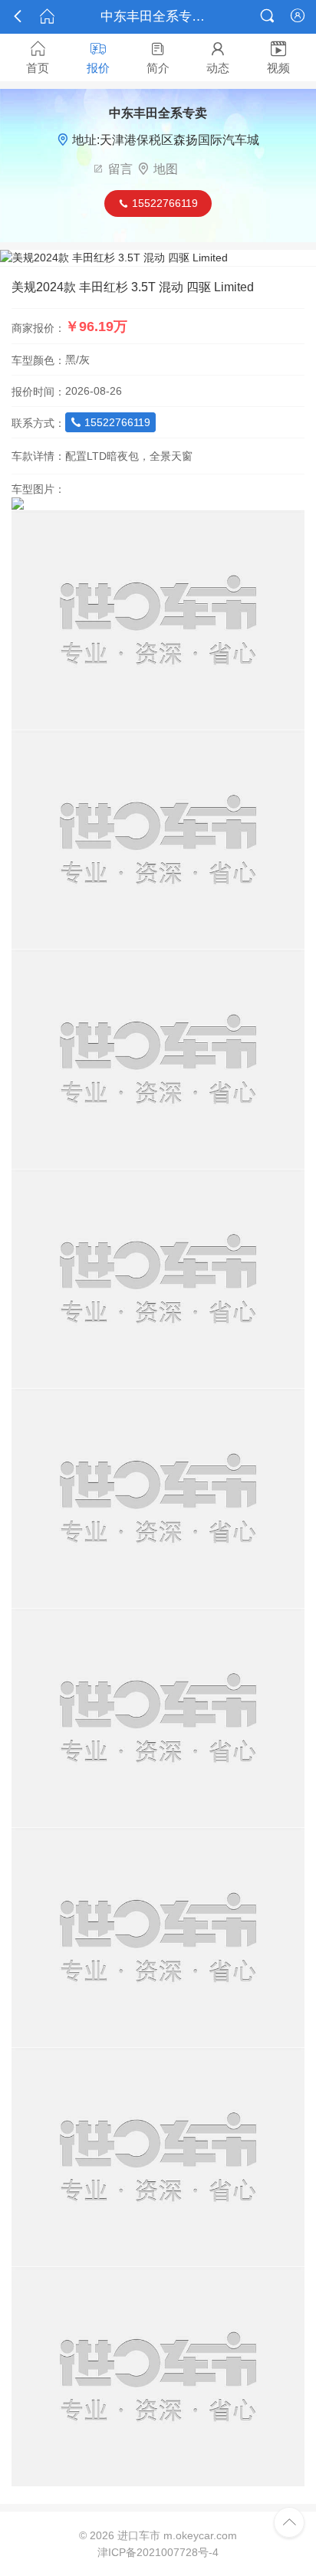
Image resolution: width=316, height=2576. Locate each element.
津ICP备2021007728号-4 (158, 2552)
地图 (166, 169)
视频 (278, 57)
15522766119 (110, 422)
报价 (98, 57)
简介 (158, 57)
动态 (218, 57)
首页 (38, 57)
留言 (120, 169)
